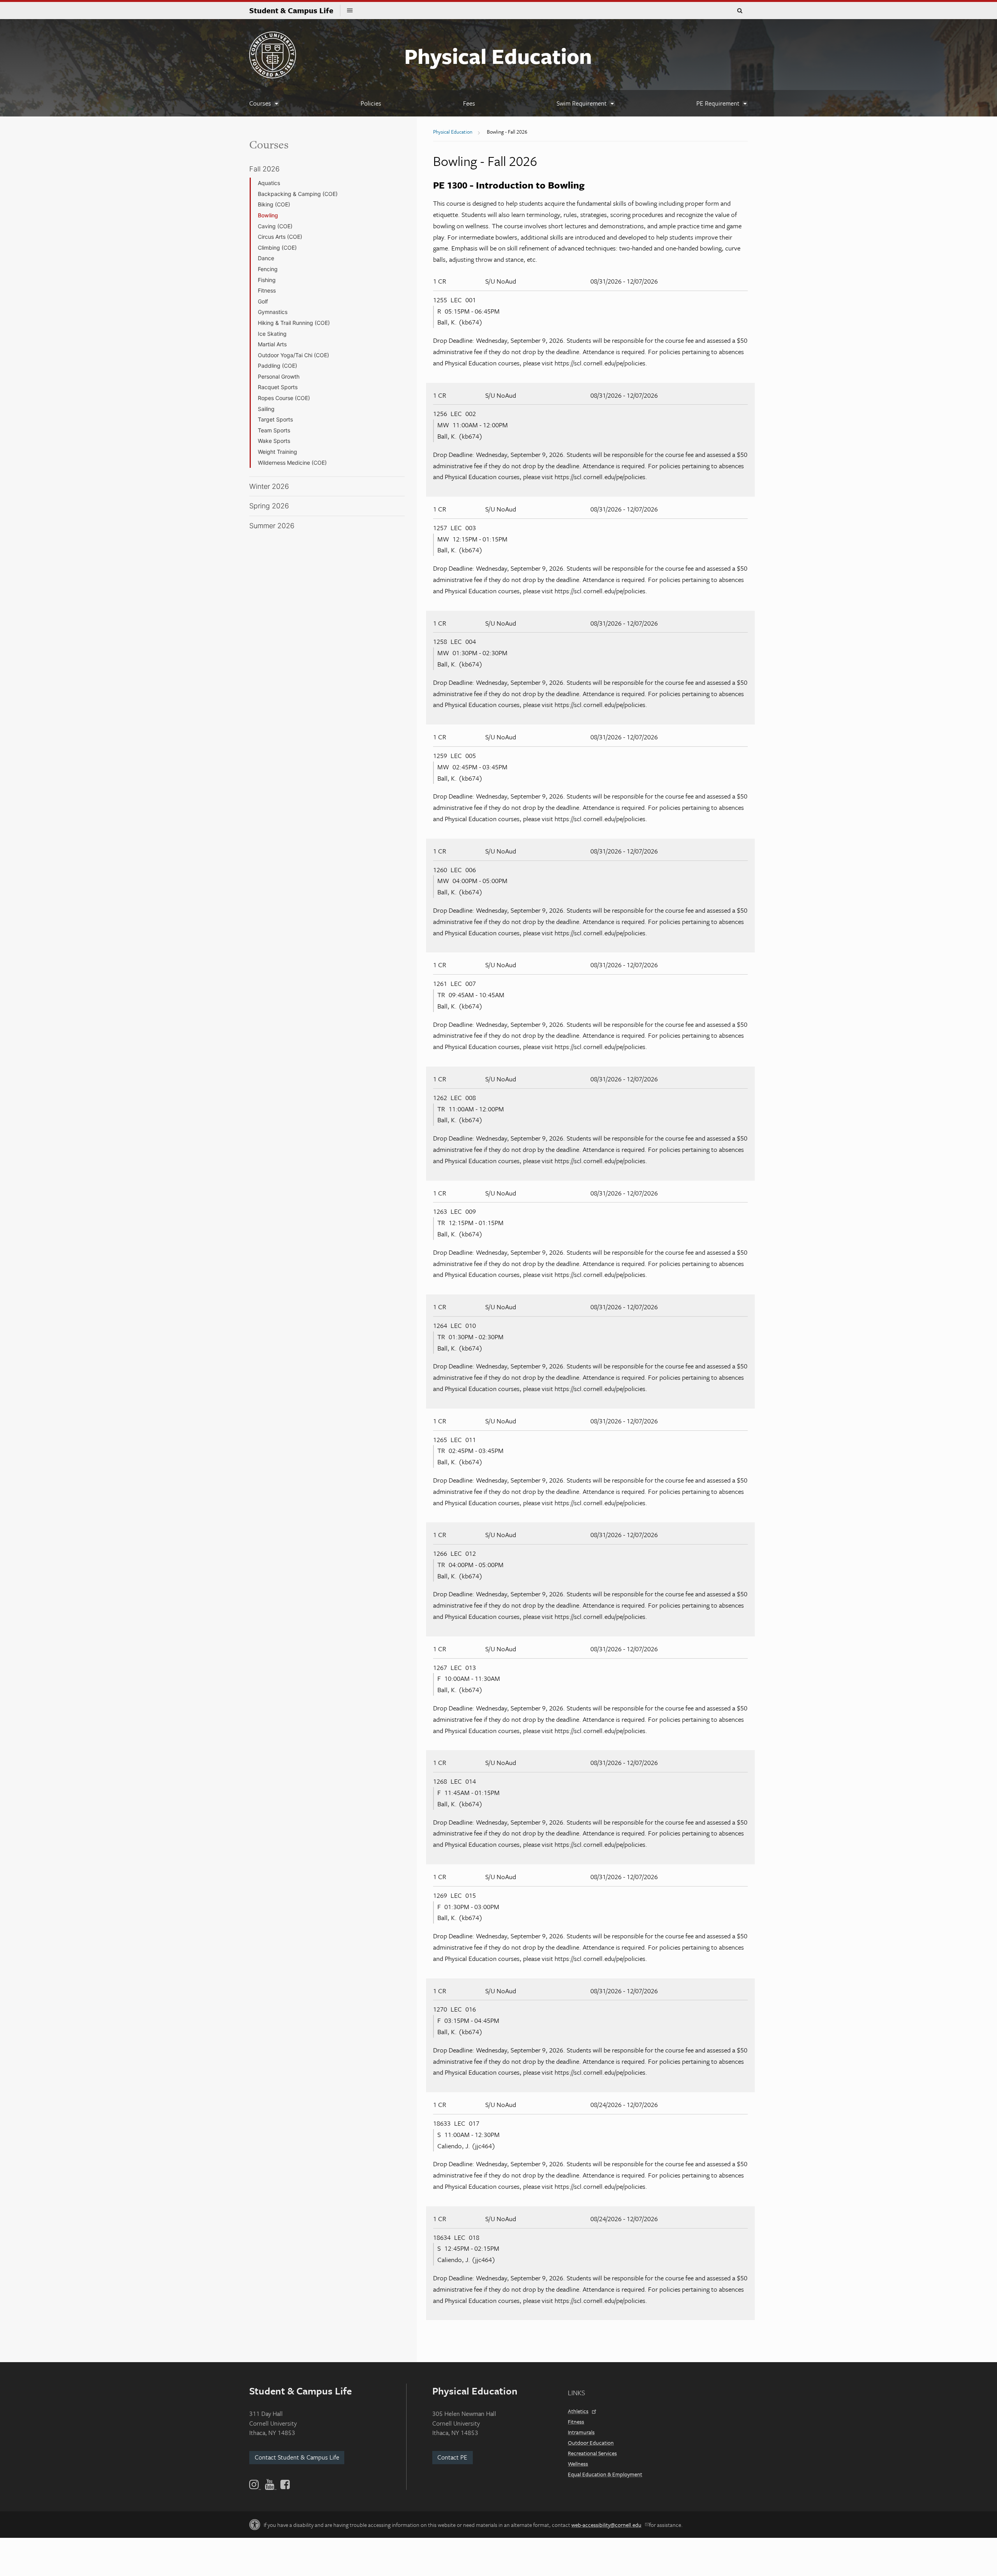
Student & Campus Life (295, 10)
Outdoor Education (591, 2443)
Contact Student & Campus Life (297, 2457)
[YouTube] (271, 2484)
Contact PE (452, 2457)
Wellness (578, 2464)
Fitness (576, 2422)
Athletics (578, 2411)
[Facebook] (284, 2484)
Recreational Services (592, 2453)
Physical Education (498, 56)
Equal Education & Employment (605, 2474)
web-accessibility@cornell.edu (606, 2525)
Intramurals (581, 2432)
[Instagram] (256, 2484)
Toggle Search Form (740, 11)
